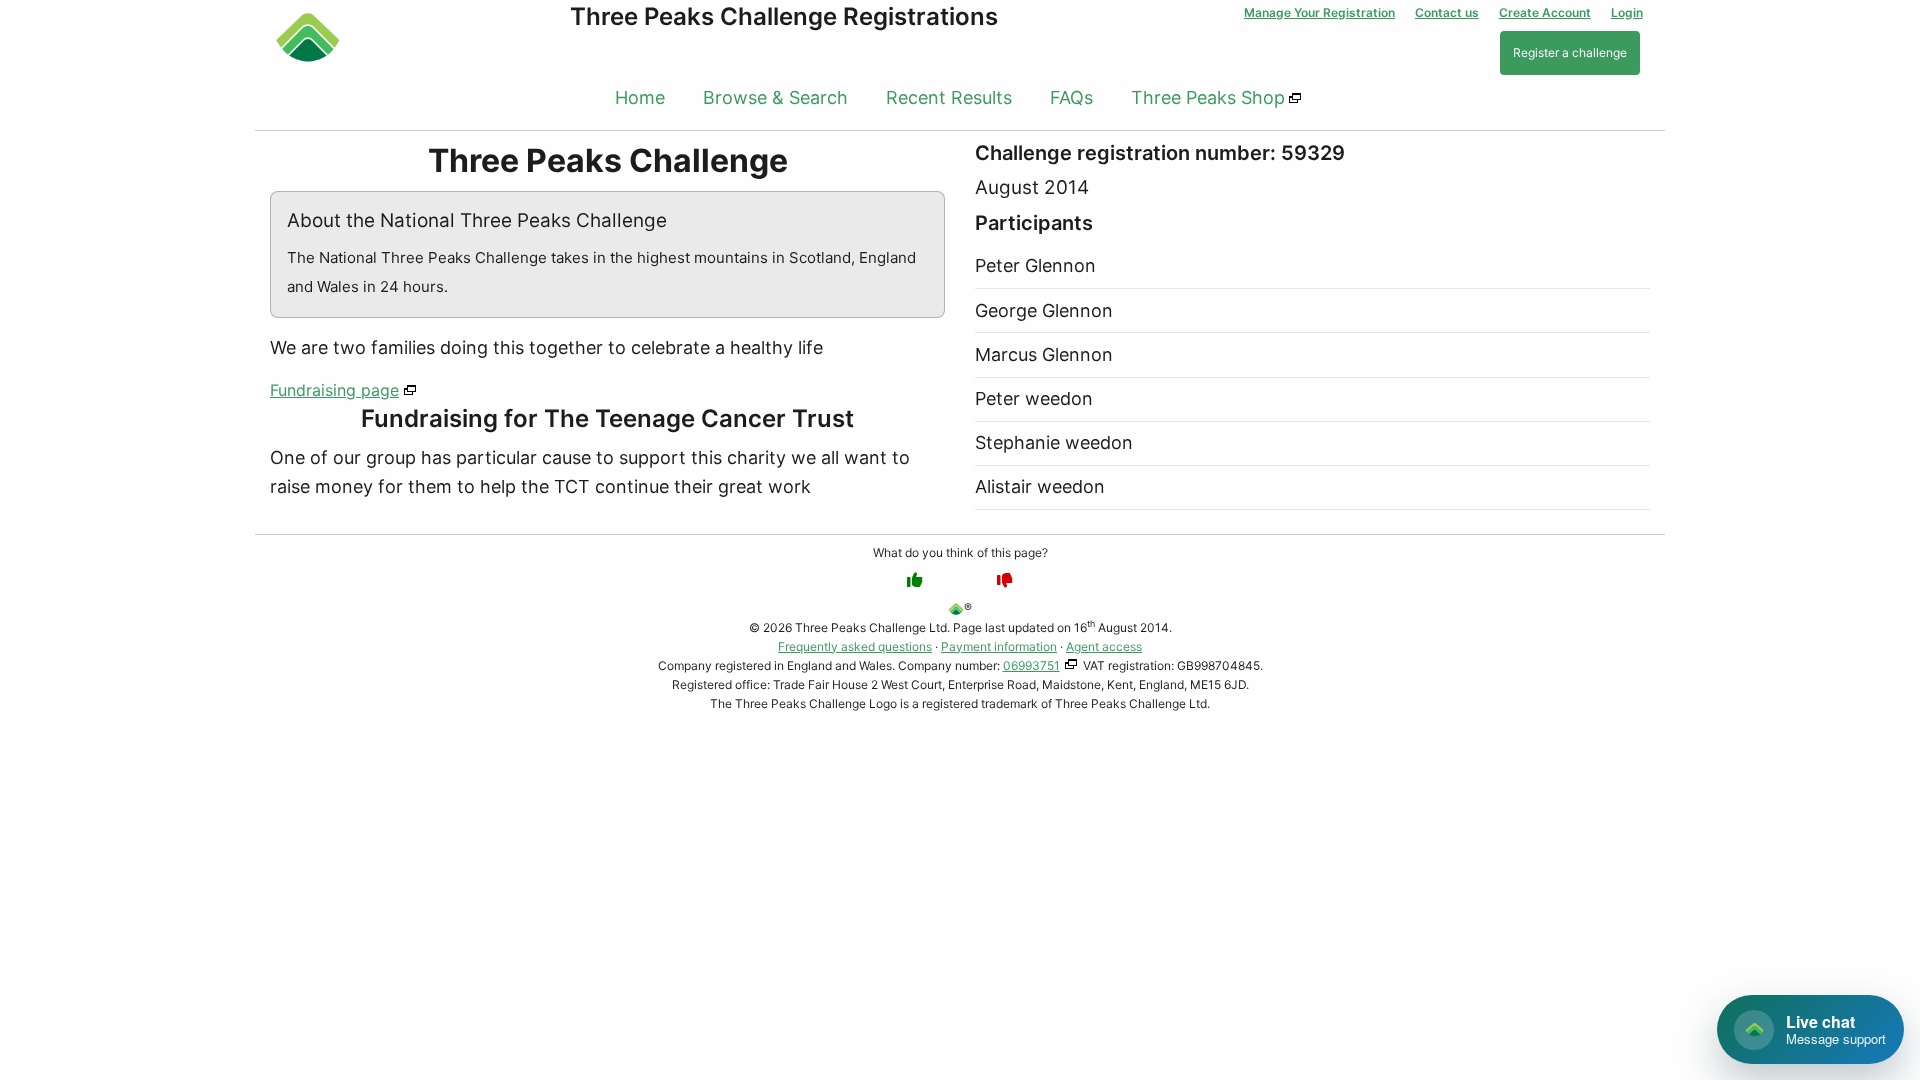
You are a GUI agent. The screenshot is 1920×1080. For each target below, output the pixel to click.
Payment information (999, 646)
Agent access (1104, 646)
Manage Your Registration (1319, 12)
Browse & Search (775, 97)
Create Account (1545, 12)
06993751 (1031, 665)
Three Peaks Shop (1208, 97)
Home (640, 97)
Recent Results (949, 97)
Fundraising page (334, 390)
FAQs (1071, 97)
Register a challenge (1570, 52)
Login (1627, 12)
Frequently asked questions (855, 646)
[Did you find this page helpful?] (915, 580)
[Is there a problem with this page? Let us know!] (1005, 580)
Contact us (1447, 12)
